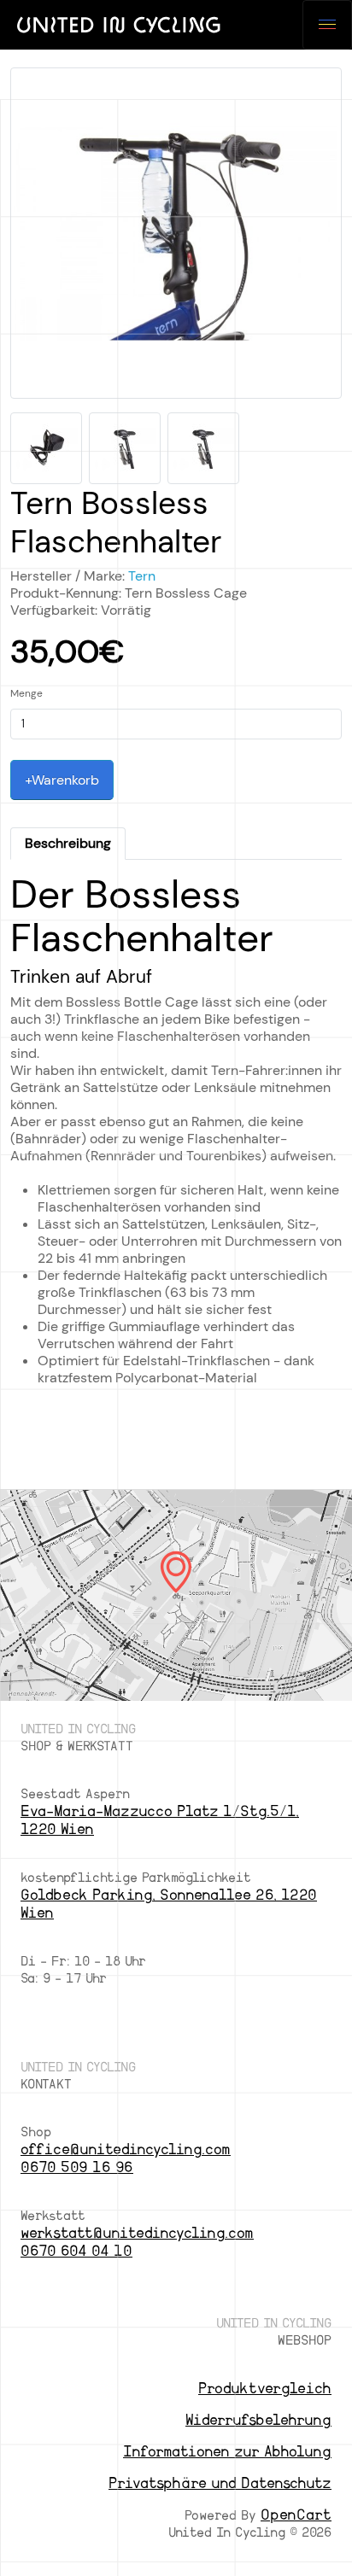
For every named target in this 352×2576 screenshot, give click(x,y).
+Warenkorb (62, 780)
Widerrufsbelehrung (258, 2420)
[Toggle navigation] (327, 25)
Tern (142, 576)
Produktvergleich (265, 2389)
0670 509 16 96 (77, 2167)
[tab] (68, 844)
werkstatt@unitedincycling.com (137, 2233)
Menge (26, 693)
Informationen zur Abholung (227, 2452)
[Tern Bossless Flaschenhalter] (176, 239)
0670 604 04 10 (76, 2251)
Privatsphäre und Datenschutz (220, 2483)
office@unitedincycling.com (126, 2150)
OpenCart (296, 2515)
